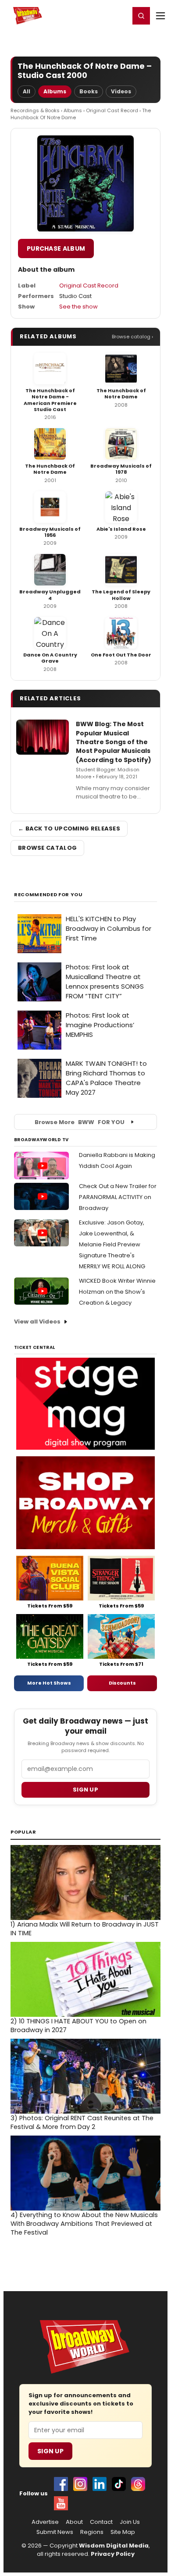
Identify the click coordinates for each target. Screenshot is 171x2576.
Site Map (123, 2532)
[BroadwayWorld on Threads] (138, 2484)
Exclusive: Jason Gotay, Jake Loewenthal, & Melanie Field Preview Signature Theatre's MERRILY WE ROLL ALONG (112, 1244)
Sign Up (50, 2451)
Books (89, 91)
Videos (121, 91)
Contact (101, 2522)
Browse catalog (47, 848)
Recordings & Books (35, 110)
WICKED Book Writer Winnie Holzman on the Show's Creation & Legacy (117, 1292)
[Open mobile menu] (160, 16)
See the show (78, 307)
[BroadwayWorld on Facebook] (61, 2484)
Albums (55, 91)
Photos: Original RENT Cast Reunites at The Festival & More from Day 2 (82, 2122)
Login (119, 15)
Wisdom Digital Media (114, 2546)
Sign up (85, 1790)
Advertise (45, 2522)
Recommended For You (48, 895)
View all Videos (37, 1322)
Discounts (122, 1683)
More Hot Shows (49, 1683)
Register (94, 15)
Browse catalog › (132, 337)
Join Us (130, 2522)
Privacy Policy (113, 2554)
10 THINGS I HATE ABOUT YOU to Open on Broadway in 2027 (78, 2026)
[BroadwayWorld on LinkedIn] (100, 2484)
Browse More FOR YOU (80, 1122)
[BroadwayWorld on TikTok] (119, 2484)
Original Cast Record (112, 110)
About (74, 2522)
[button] (141, 16)
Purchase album (56, 248)
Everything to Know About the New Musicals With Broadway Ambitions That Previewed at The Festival (84, 2224)
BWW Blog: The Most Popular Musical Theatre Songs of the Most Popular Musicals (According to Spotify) (114, 742)
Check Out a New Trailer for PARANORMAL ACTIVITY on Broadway (118, 1197)
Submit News (55, 2532)
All (27, 91)
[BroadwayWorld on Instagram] (80, 2484)
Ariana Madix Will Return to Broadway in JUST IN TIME (85, 1929)
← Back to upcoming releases (69, 829)
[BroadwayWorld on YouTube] (61, 2503)
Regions (92, 2532)
